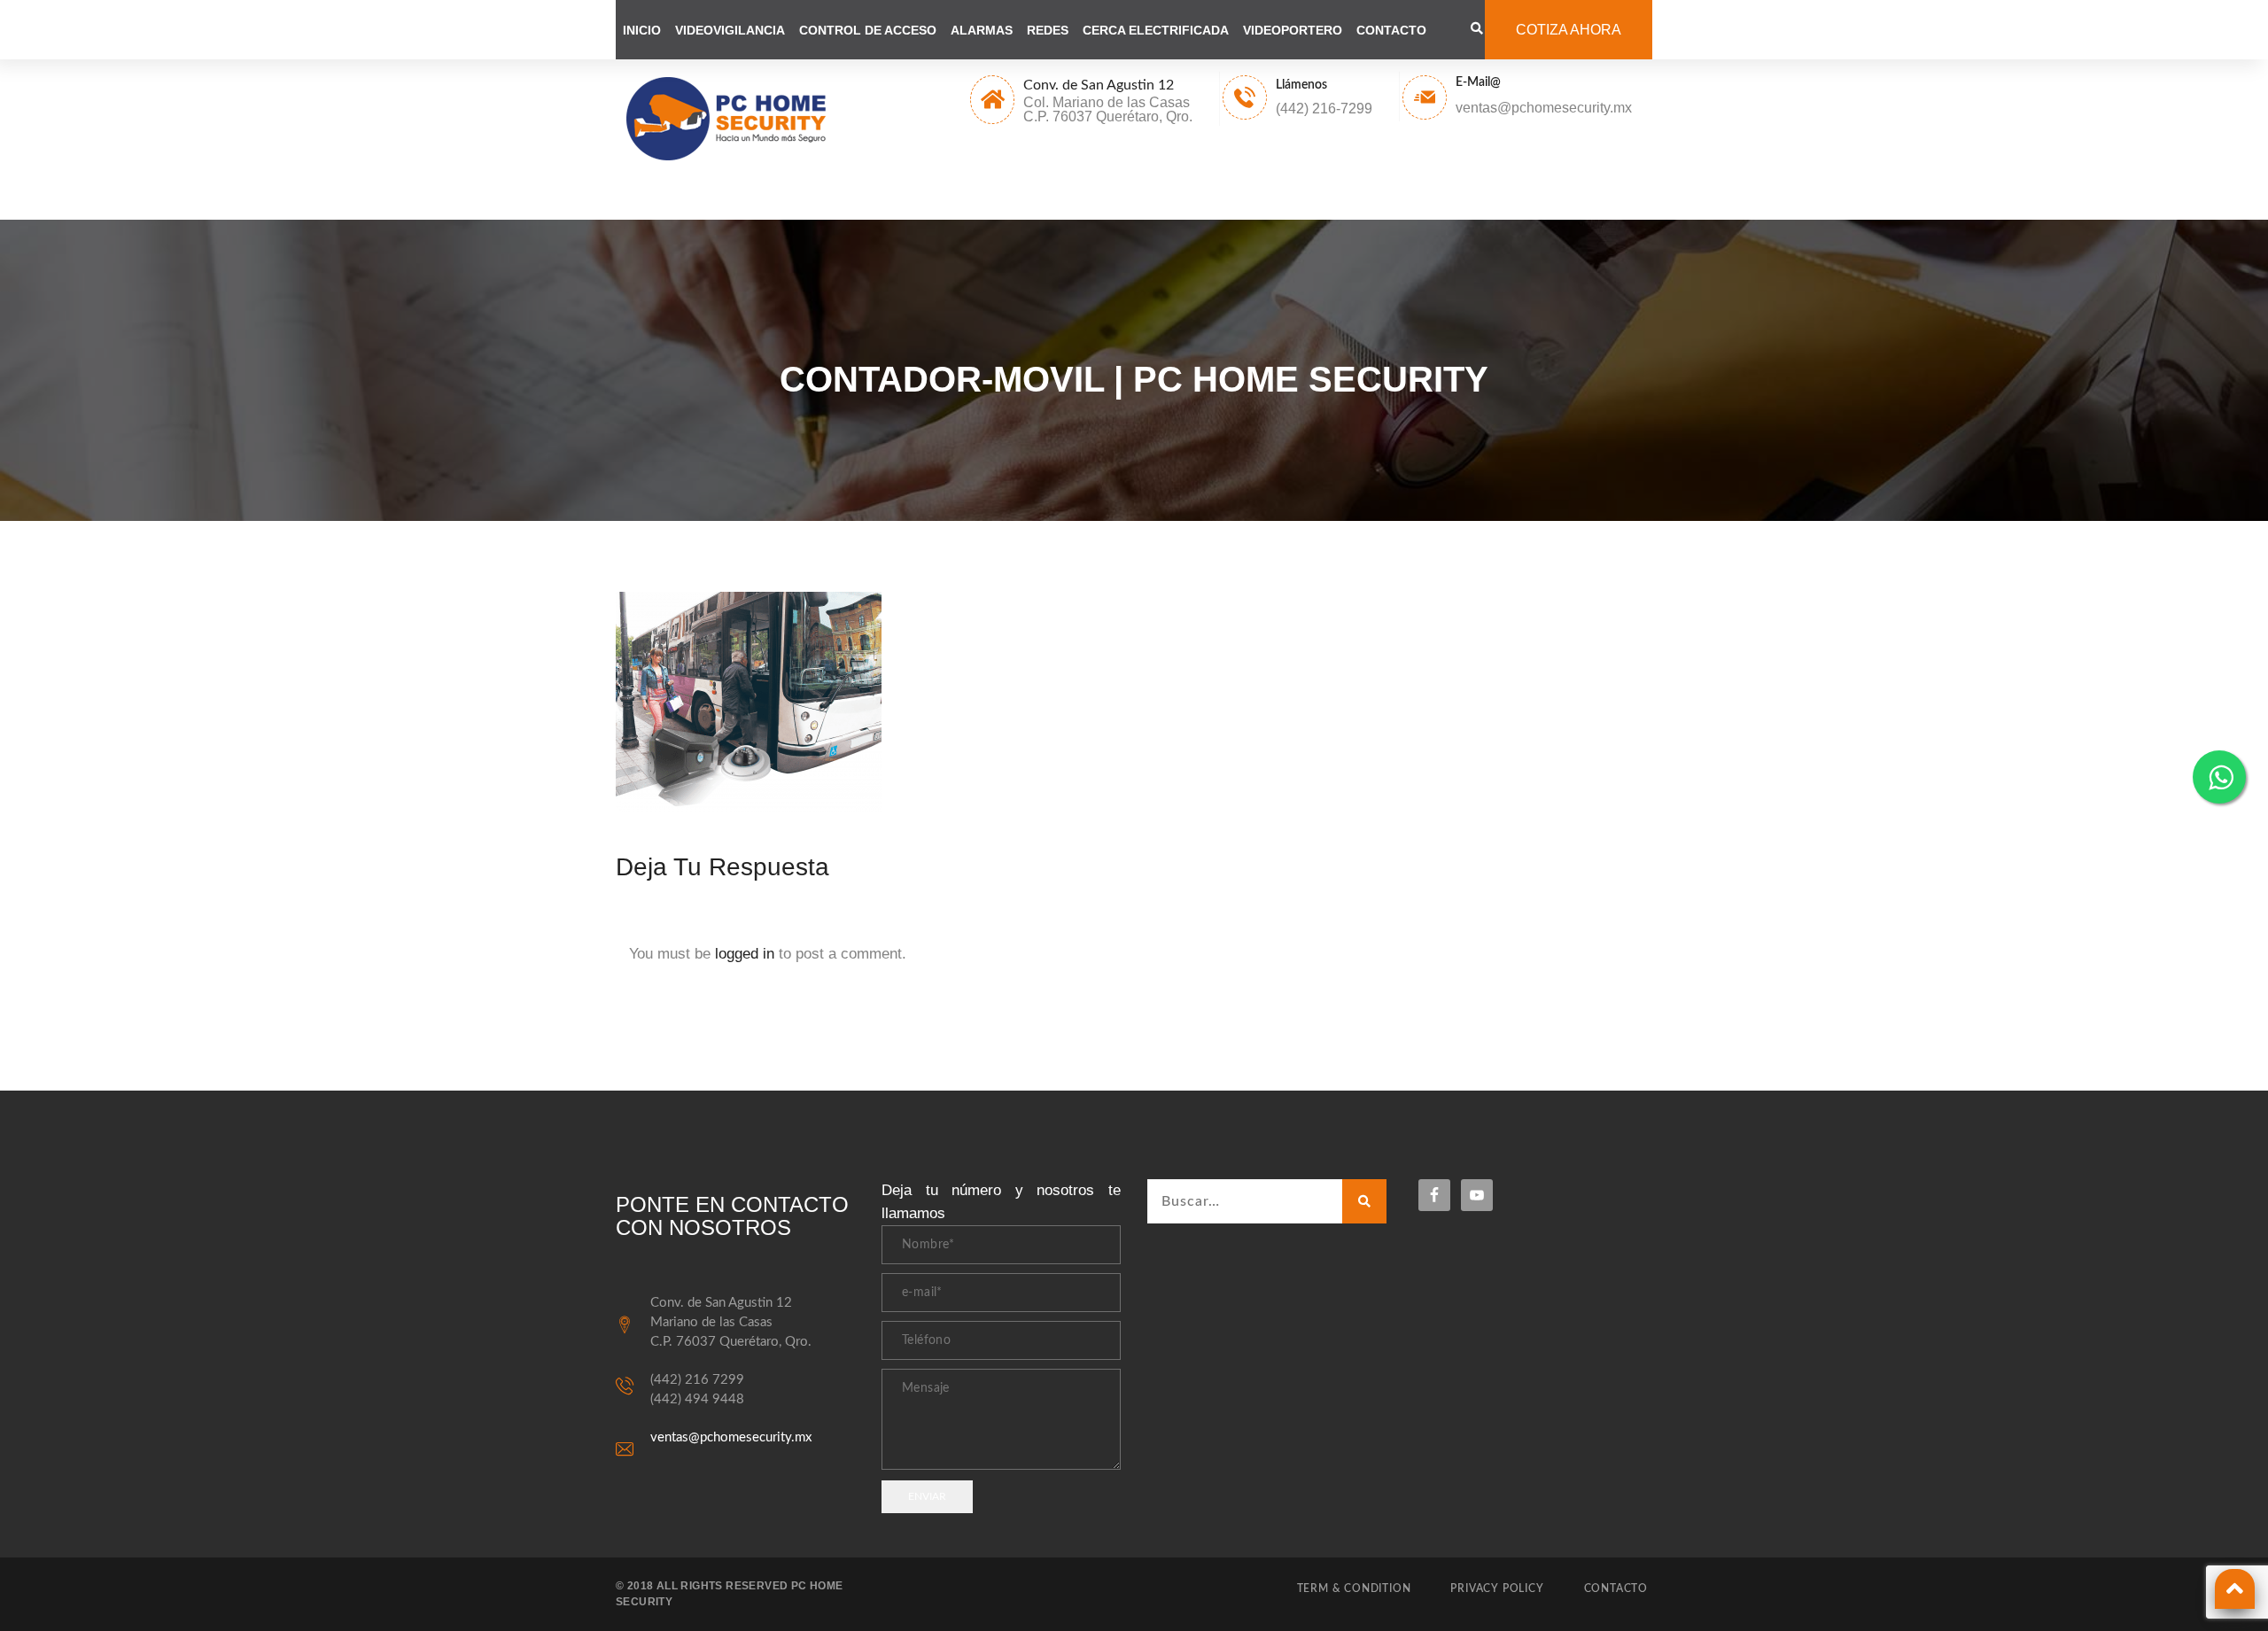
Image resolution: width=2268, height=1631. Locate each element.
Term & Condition (1354, 1588)
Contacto (1391, 30)
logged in (745, 954)
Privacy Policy (1497, 1588)
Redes (1048, 30)
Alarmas (982, 30)
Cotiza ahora (1569, 30)
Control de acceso (868, 30)
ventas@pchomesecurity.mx (731, 1437)
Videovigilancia (730, 30)
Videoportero (1293, 30)
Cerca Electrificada (1156, 30)
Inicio (642, 30)
